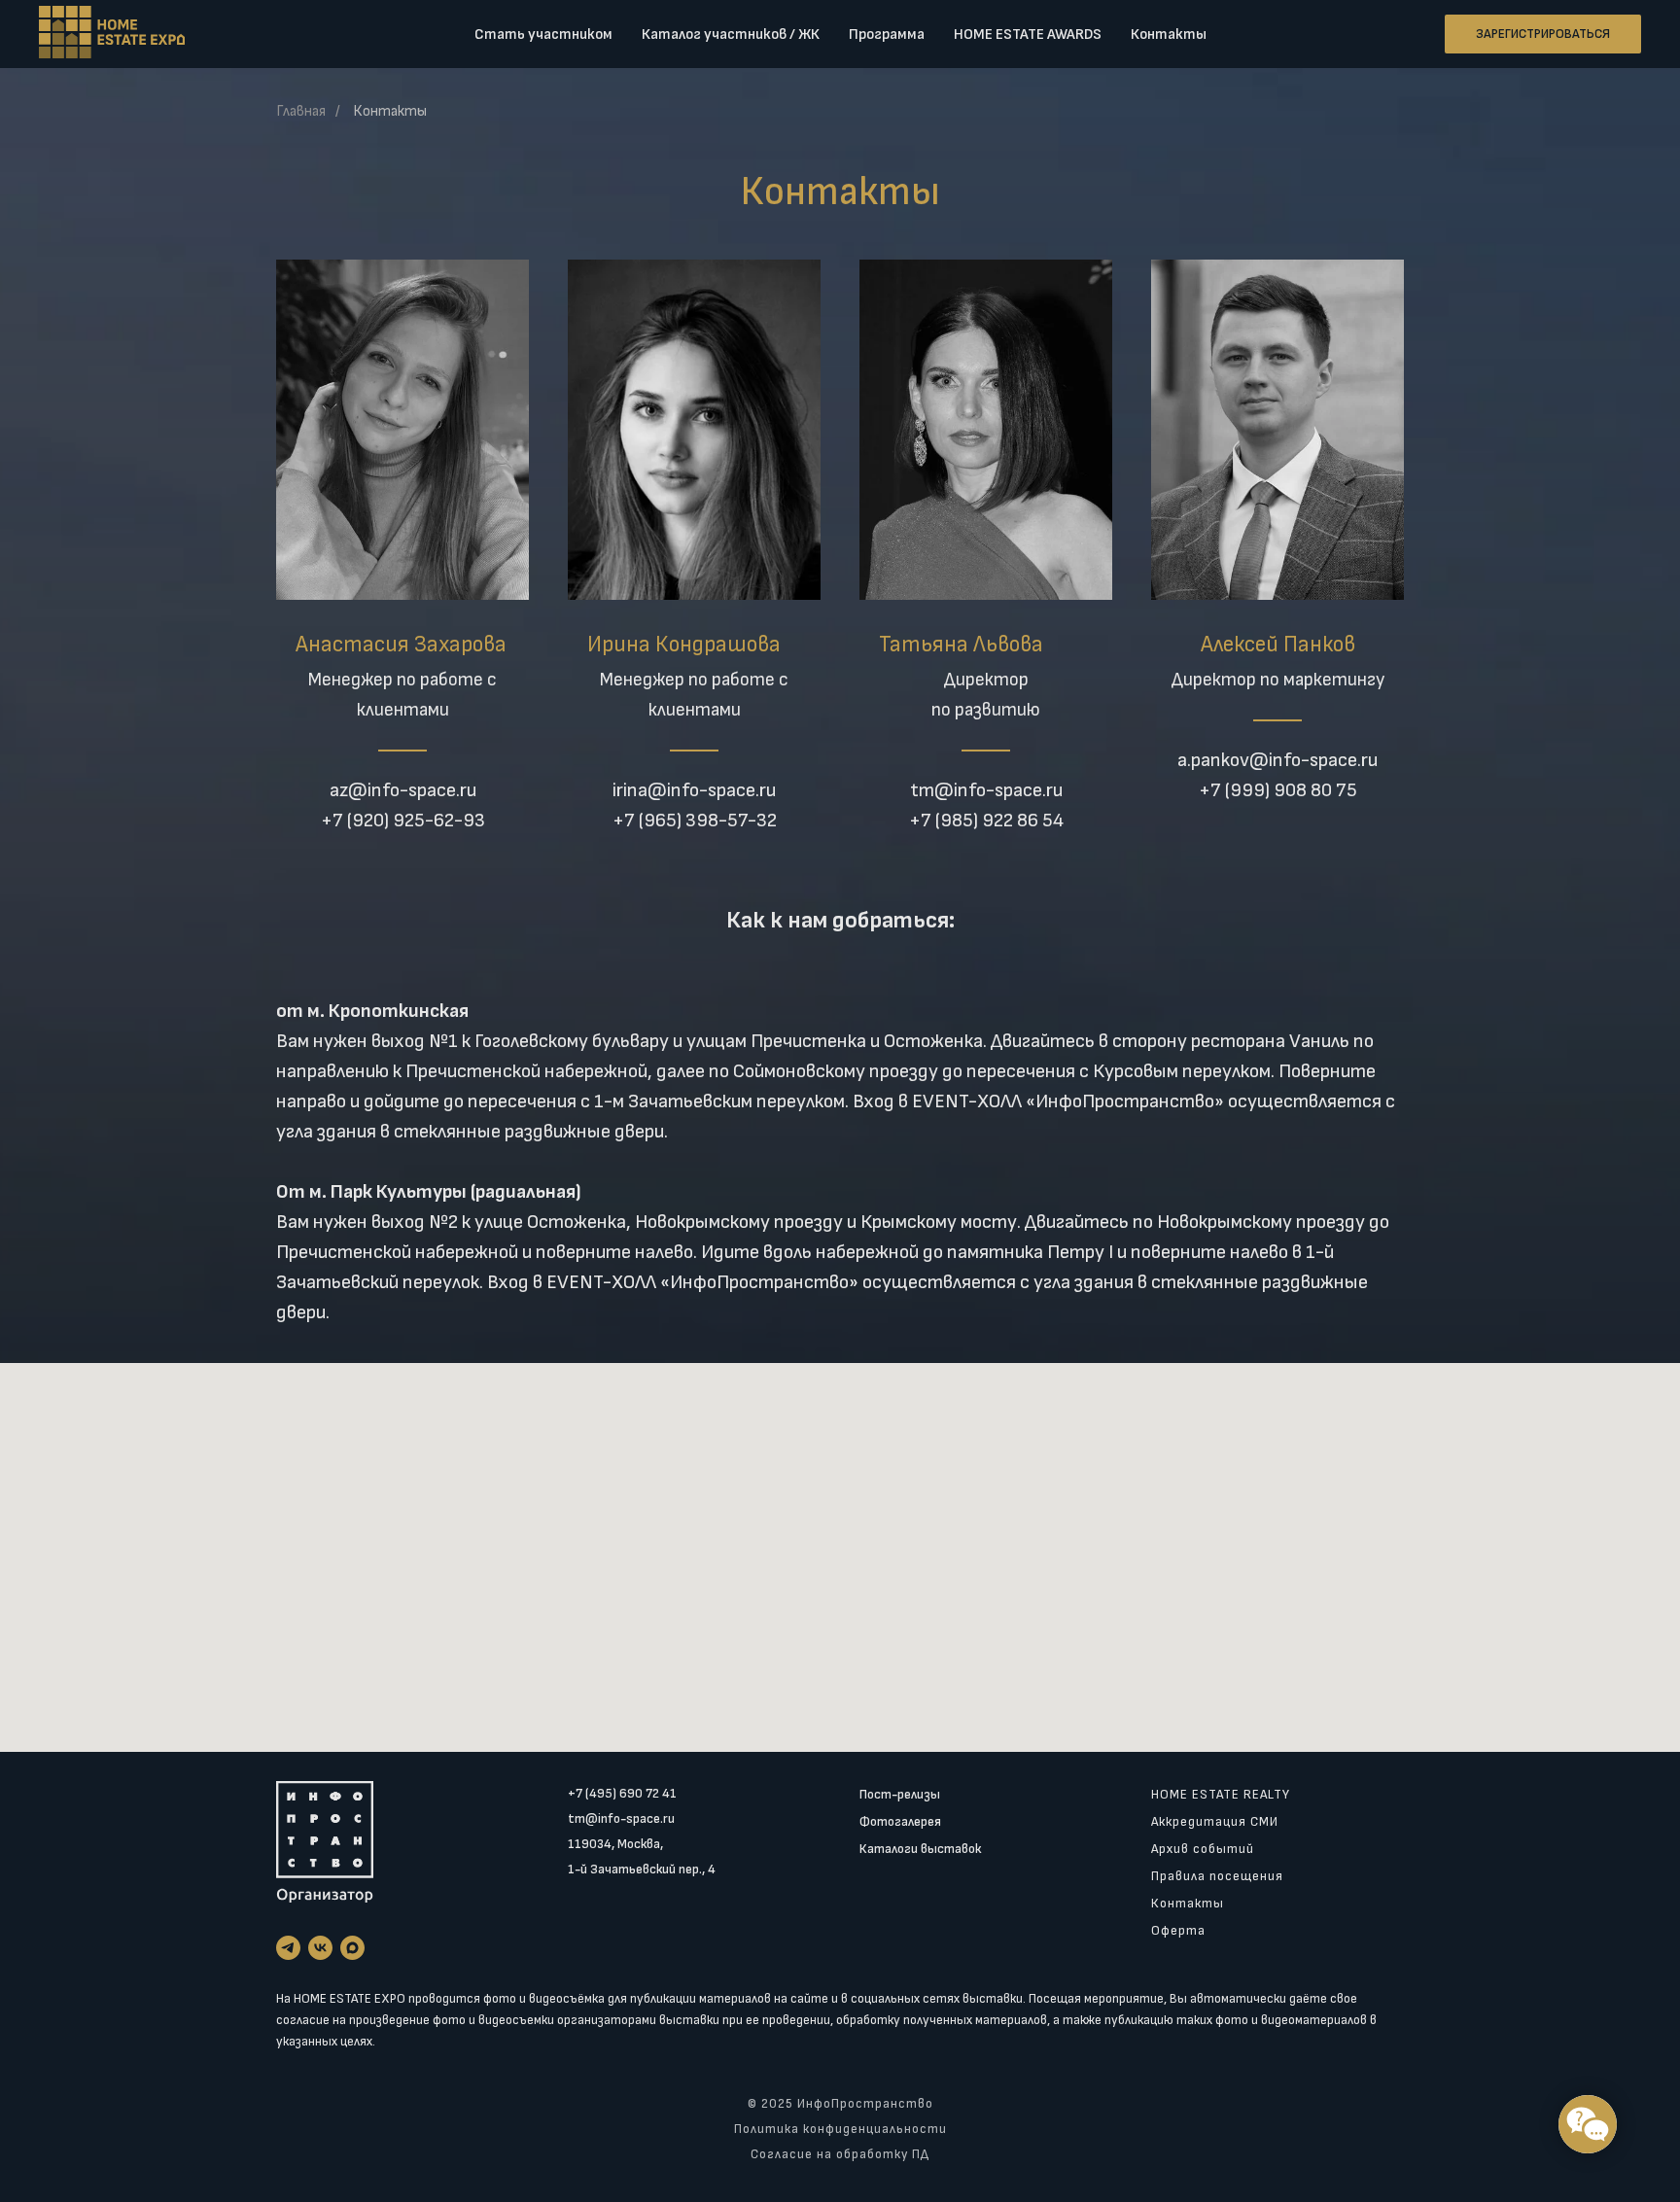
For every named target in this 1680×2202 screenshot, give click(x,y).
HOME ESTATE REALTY (1221, 1794)
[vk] (320, 1948)
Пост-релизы (900, 1794)
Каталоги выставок (920, 1849)
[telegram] (288, 1948)
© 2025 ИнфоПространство (840, 2104)
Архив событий (1203, 1849)
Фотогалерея (900, 1821)
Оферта (1178, 1930)
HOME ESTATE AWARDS (1028, 35)
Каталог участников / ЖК (731, 35)
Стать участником (543, 35)
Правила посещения (1217, 1876)
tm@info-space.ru (621, 1818)
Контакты (1169, 35)
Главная (301, 111)
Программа (887, 35)
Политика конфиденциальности (840, 2129)
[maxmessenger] (352, 1948)
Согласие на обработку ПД (840, 2154)
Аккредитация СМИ (1215, 1821)
